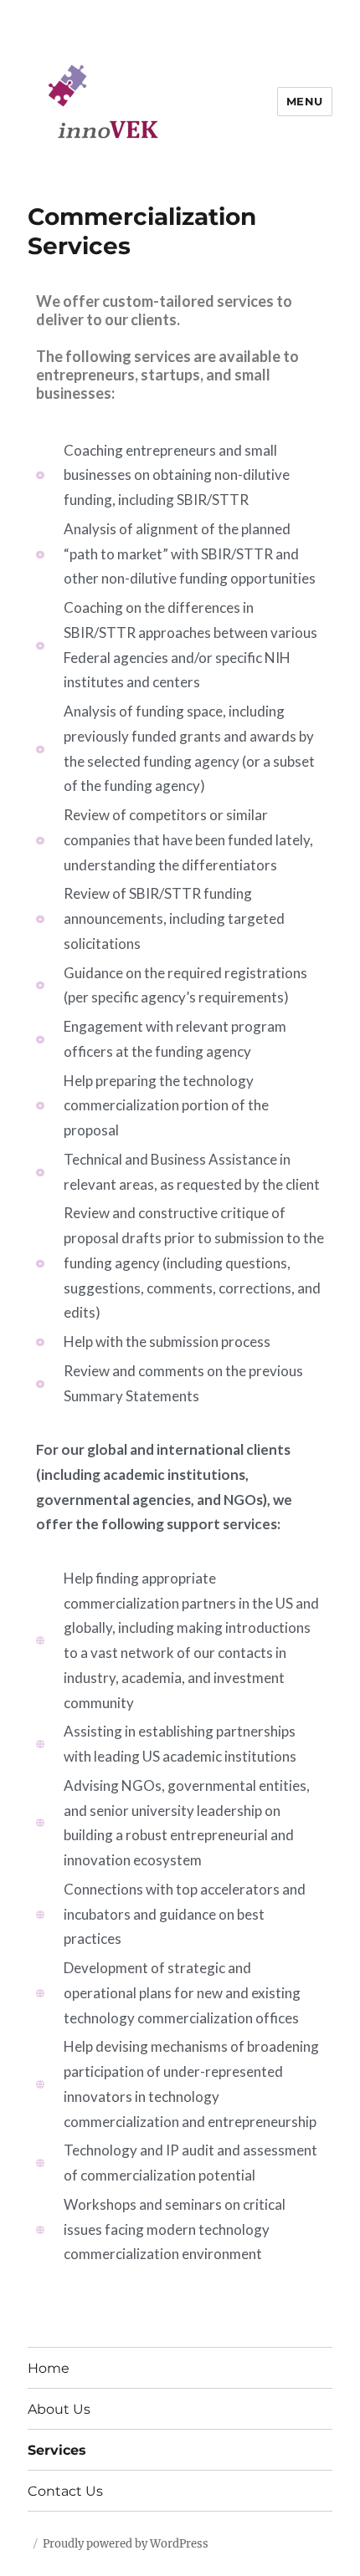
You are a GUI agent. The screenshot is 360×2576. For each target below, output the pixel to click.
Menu (305, 101)
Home (49, 2368)
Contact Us (65, 2491)
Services (57, 2450)
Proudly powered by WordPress (126, 2544)
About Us (59, 2409)
